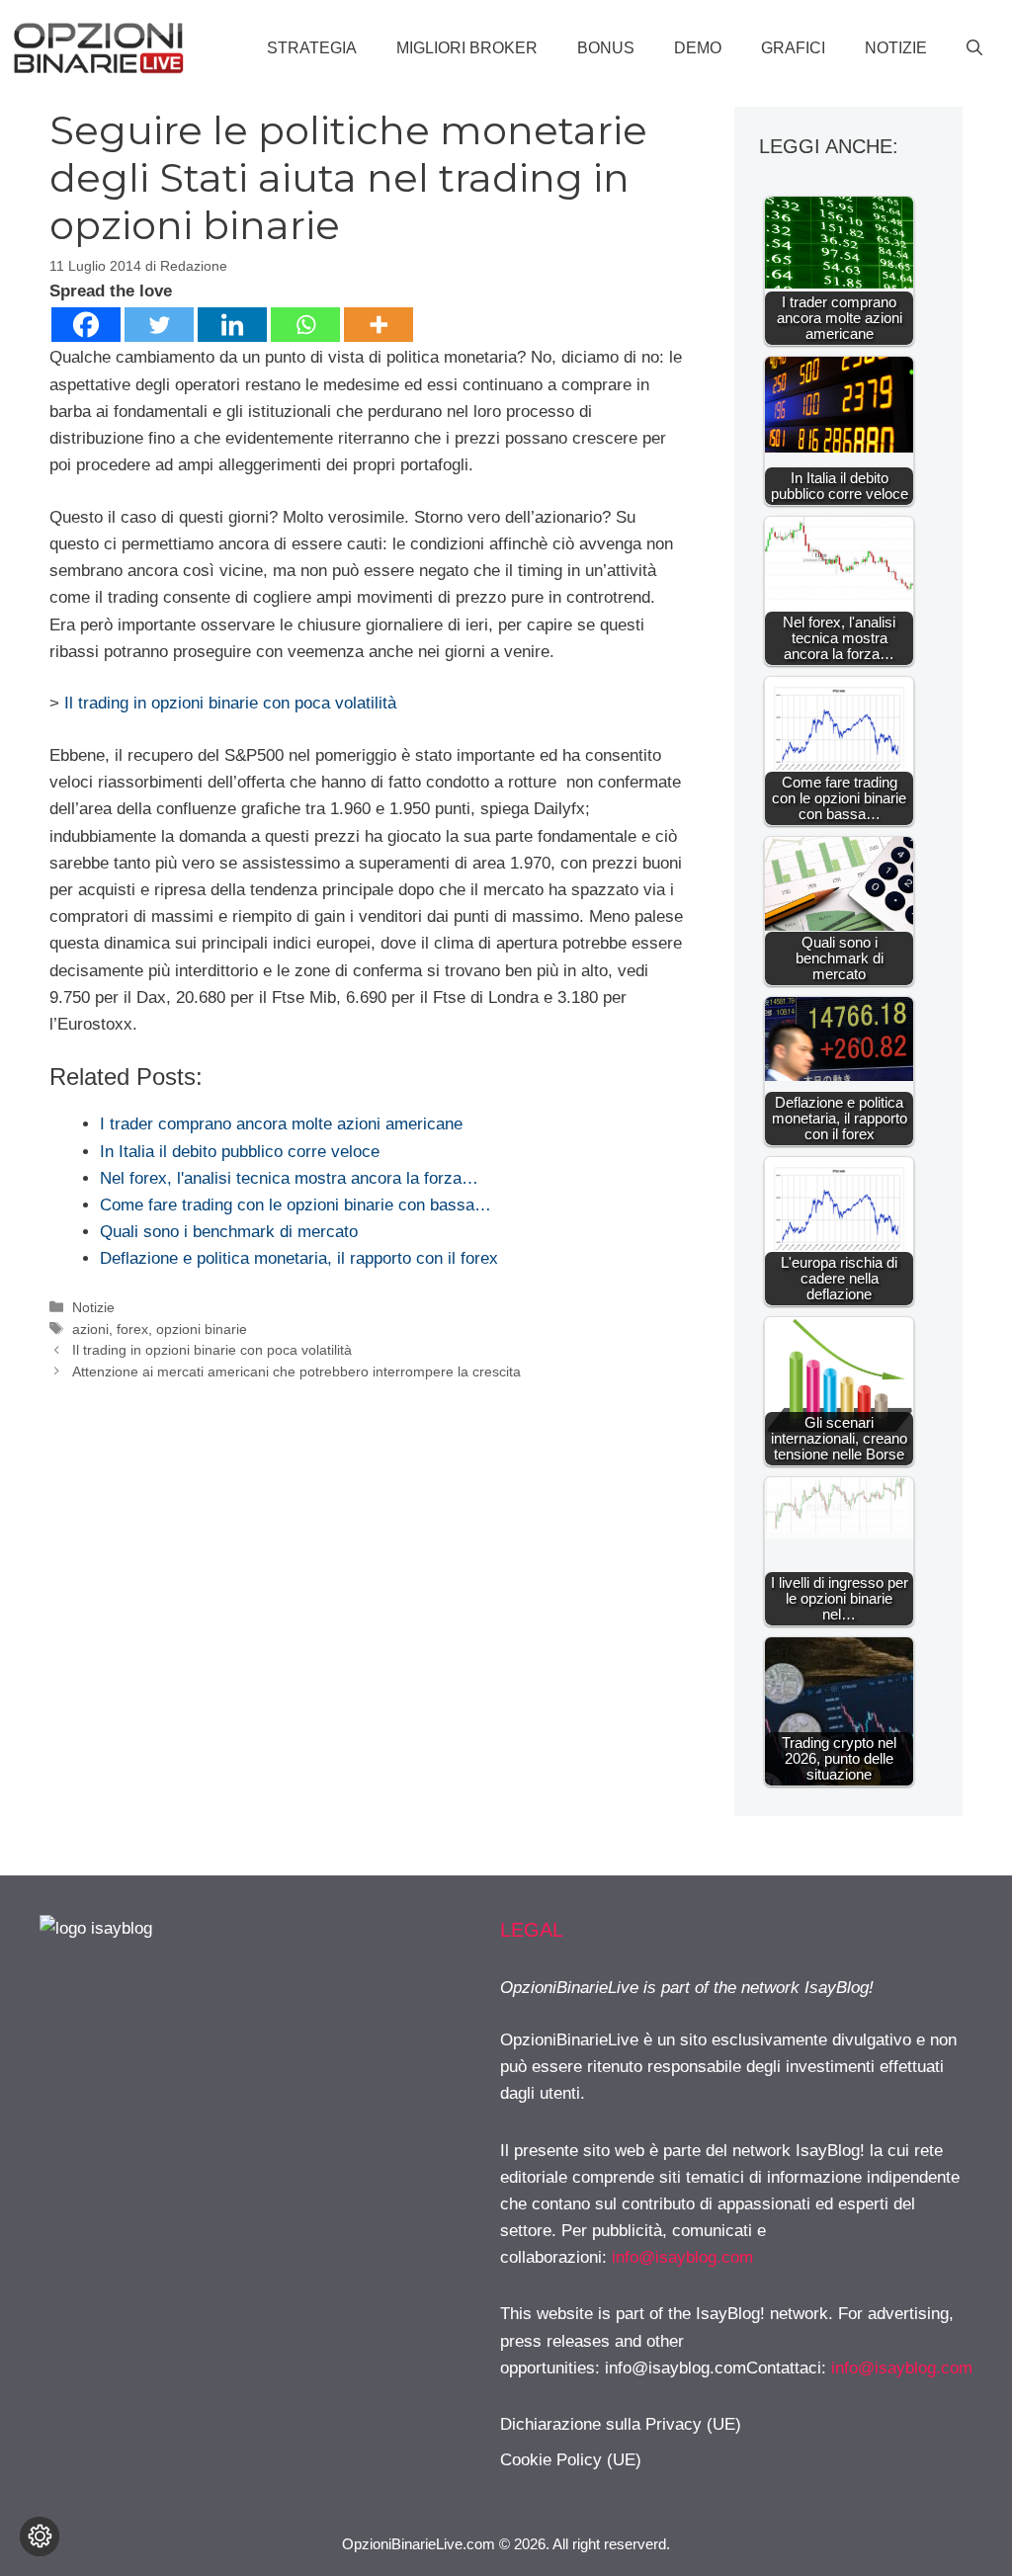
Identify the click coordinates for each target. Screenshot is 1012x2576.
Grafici (793, 48)
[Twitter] (159, 325)
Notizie (896, 48)
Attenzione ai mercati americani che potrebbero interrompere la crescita (296, 1371)
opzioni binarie (202, 1329)
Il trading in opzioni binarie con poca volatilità (230, 703)
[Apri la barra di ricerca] (974, 48)
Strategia (312, 48)
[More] (379, 325)
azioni (90, 1329)
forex (132, 1329)
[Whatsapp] (305, 325)
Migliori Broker (467, 48)
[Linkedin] (232, 325)
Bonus (606, 48)
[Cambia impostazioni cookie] (40, 2536)
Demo (698, 48)
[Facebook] (86, 325)
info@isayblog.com (682, 2257)
